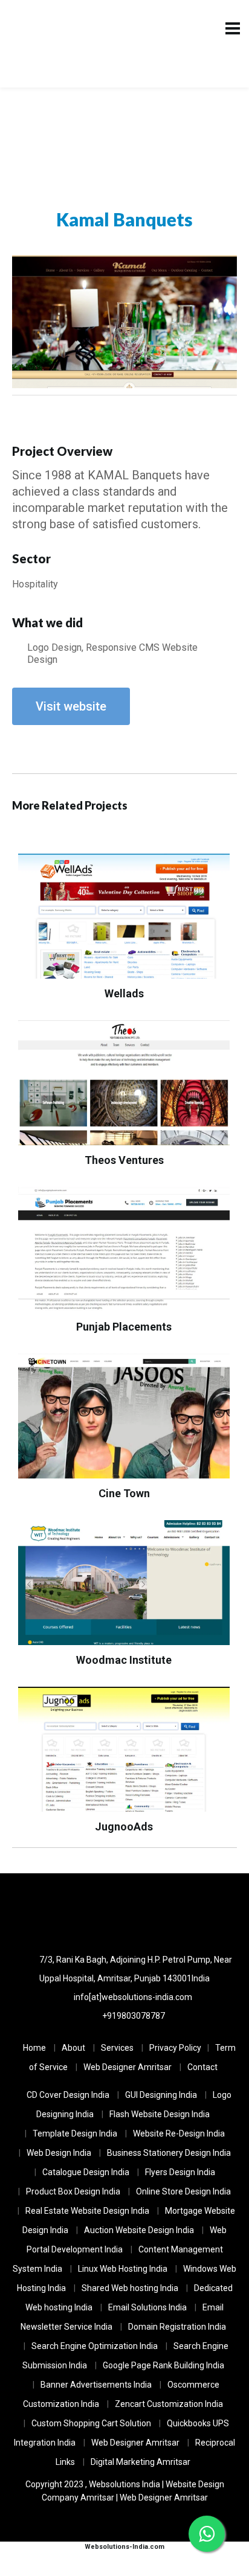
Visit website (71, 706)
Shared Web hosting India (130, 2288)
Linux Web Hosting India (123, 2269)
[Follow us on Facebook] (159, 1912)
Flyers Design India (180, 2172)
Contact (202, 2067)
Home (34, 2048)
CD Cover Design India (68, 2095)
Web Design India (59, 2153)
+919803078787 (134, 2016)
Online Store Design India (183, 2191)
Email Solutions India (147, 2307)
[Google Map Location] (91, 1912)
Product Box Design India (73, 2191)
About (73, 2048)
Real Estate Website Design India (87, 2211)
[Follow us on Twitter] (125, 1912)
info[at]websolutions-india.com (133, 1997)
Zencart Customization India (169, 2404)
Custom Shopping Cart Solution (91, 2423)
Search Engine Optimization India (95, 2346)
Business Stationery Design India (169, 2153)
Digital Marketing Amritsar (141, 2462)
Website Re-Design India (179, 2133)
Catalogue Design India (86, 2172)
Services (117, 2048)
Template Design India (75, 2133)
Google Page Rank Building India (163, 2365)
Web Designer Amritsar (128, 2067)
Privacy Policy (175, 2048)
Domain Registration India (177, 2327)
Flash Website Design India (160, 2114)
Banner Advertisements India (96, 2385)
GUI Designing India (161, 2095)
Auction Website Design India (139, 2230)
